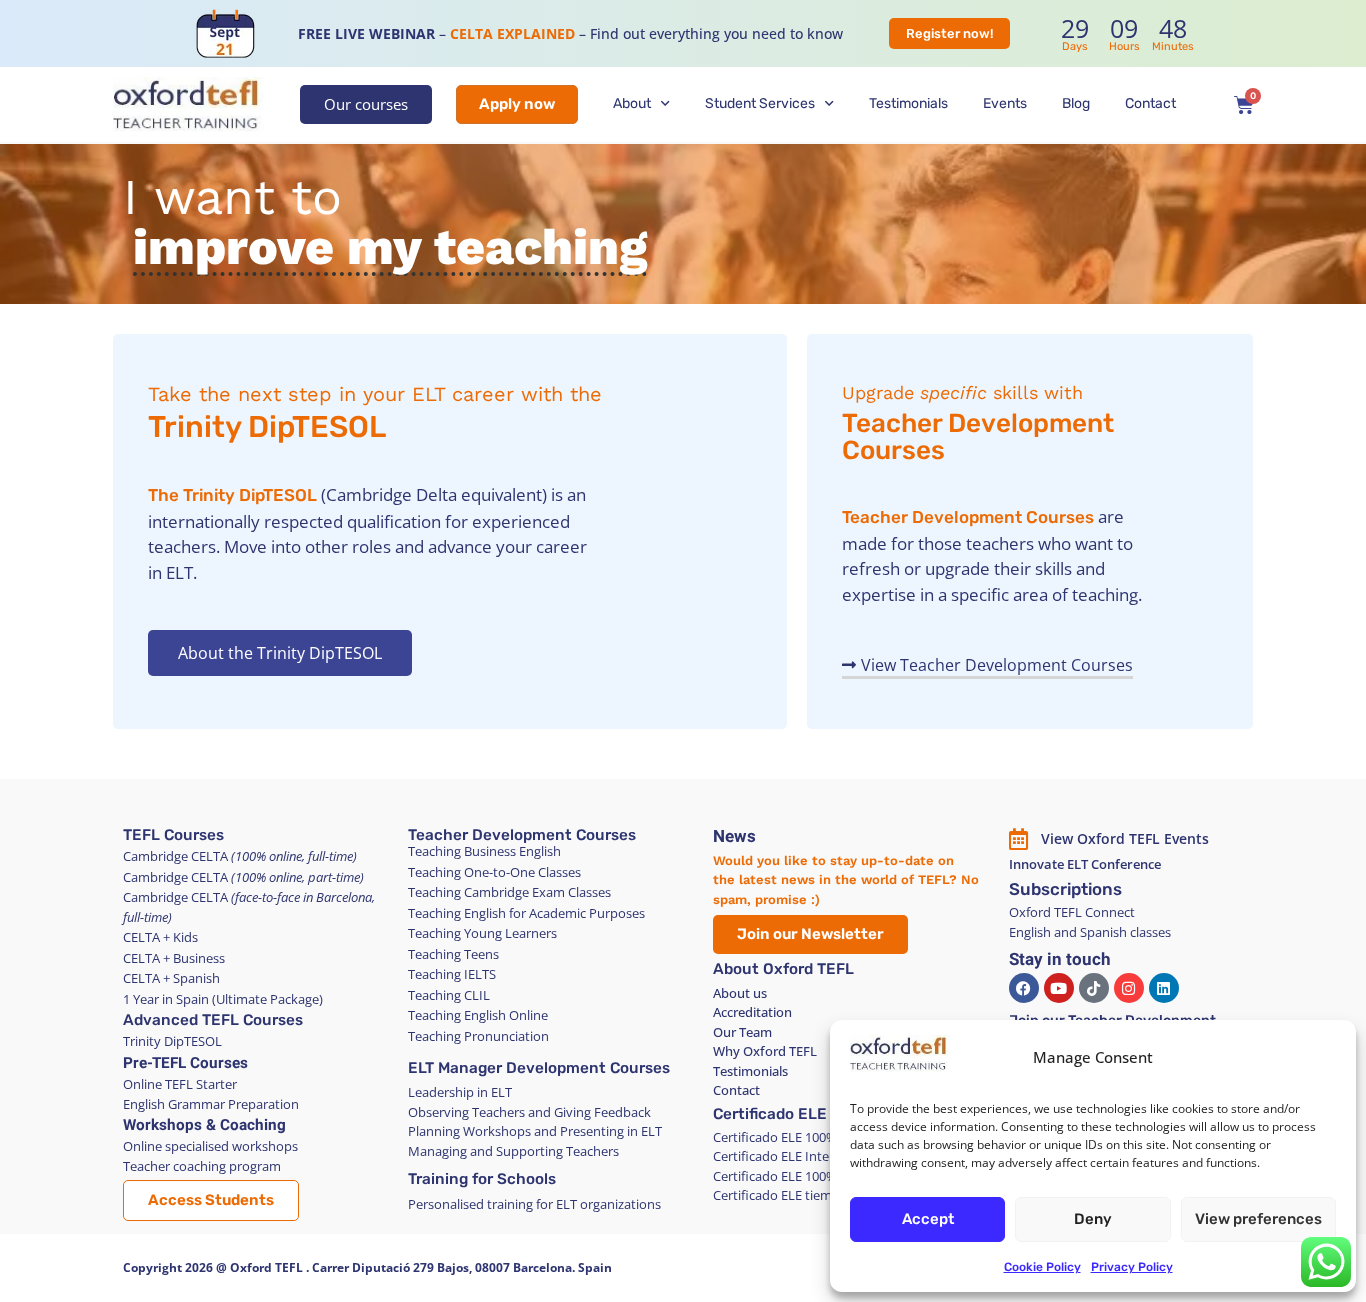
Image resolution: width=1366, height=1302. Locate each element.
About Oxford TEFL (783, 969)
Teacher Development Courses (978, 437)
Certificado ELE (770, 1114)
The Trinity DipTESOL (232, 495)
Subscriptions (1065, 889)
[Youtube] (1059, 988)
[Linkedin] (1164, 988)
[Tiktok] (1094, 988)
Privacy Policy (1132, 1267)
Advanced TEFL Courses (213, 1020)
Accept (928, 1219)
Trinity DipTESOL (267, 427)
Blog (1076, 103)
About (632, 103)
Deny (1093, 1219)
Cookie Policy (1042, 1267)
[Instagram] (1129, 988)
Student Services (760, 103)
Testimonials (908, 103)
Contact (1150, 103)
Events (1005, 103)
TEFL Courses (173, 835)
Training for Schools (482, 1179)
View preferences (1258, 1219)
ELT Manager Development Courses (539, 1068)
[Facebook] (1024, 988)
